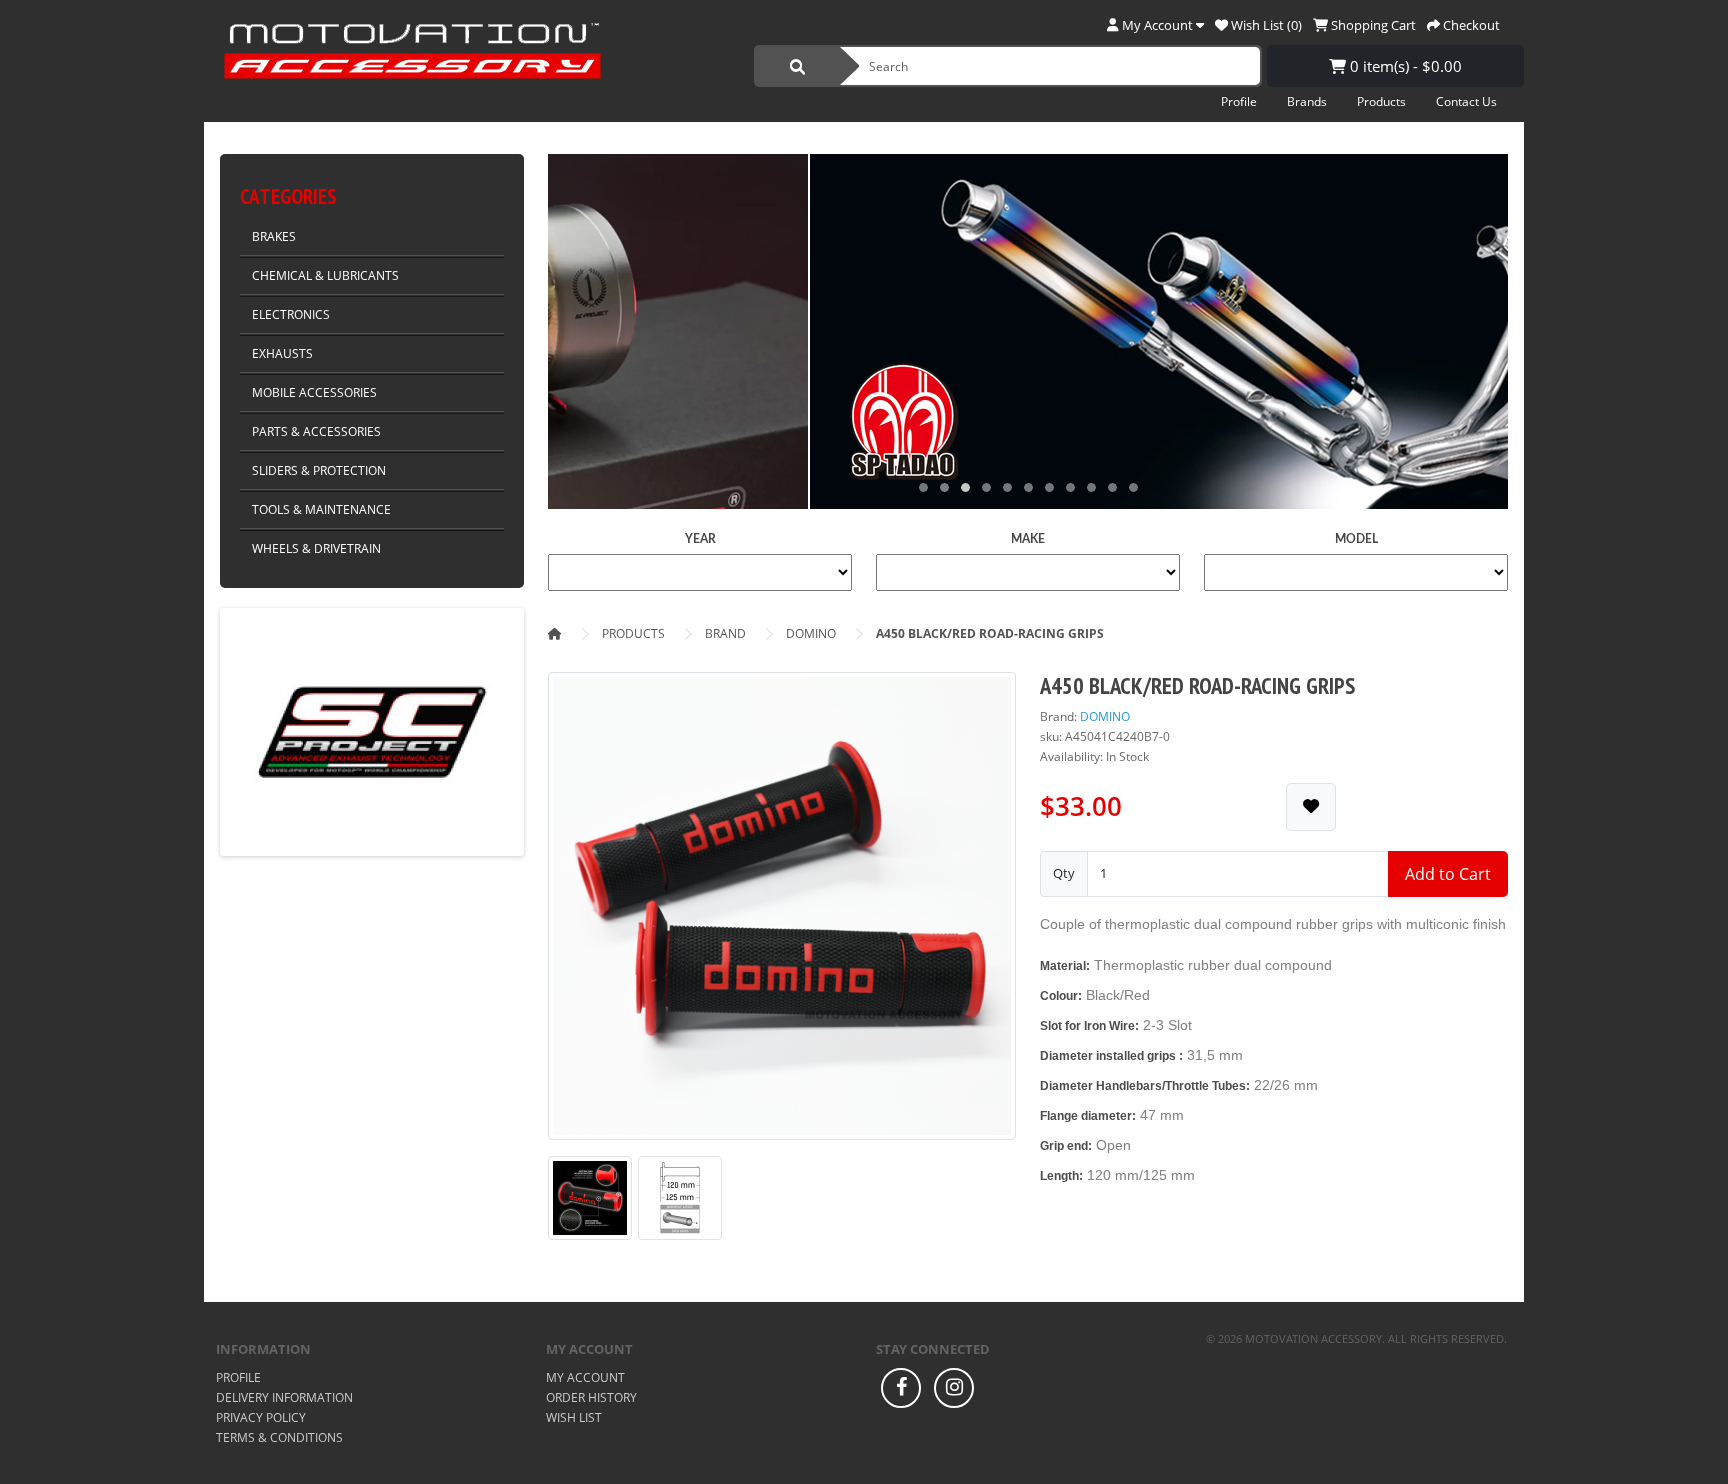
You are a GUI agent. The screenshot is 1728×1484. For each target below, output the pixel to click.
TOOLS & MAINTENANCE (321, 509)
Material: (1065, 966)
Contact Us (1466, 101)
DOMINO (811, 633)
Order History (591, 1397)
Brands (1307, 101)
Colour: (1061, 996)
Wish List (574, 1417)
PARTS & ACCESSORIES (316, 431)
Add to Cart (1448, 874)
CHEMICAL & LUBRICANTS (325, 275)
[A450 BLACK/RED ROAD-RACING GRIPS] (782, 912)
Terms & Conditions (279, 1437)
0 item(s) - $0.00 (1404, 66)
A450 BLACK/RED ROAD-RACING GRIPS (990, 633)
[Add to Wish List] (1311, 806)
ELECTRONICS (291, 314)
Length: (1061, 1176)
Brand (725, 633)
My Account (585, 1377)
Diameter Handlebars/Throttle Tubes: (1145, 1086)
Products (1381, 101)
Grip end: (1066, 1146)
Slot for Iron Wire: (1089, 1026)
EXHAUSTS (282, 353)
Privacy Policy (261, 1417)
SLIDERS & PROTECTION (319, 470)
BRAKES (274, 236)
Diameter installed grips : (1111, 1056)
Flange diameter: (1088, 1116)
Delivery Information (284, 1397)
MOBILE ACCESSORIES (314, 392)
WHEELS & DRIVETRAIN (316, 548)
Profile (1239, 101)
